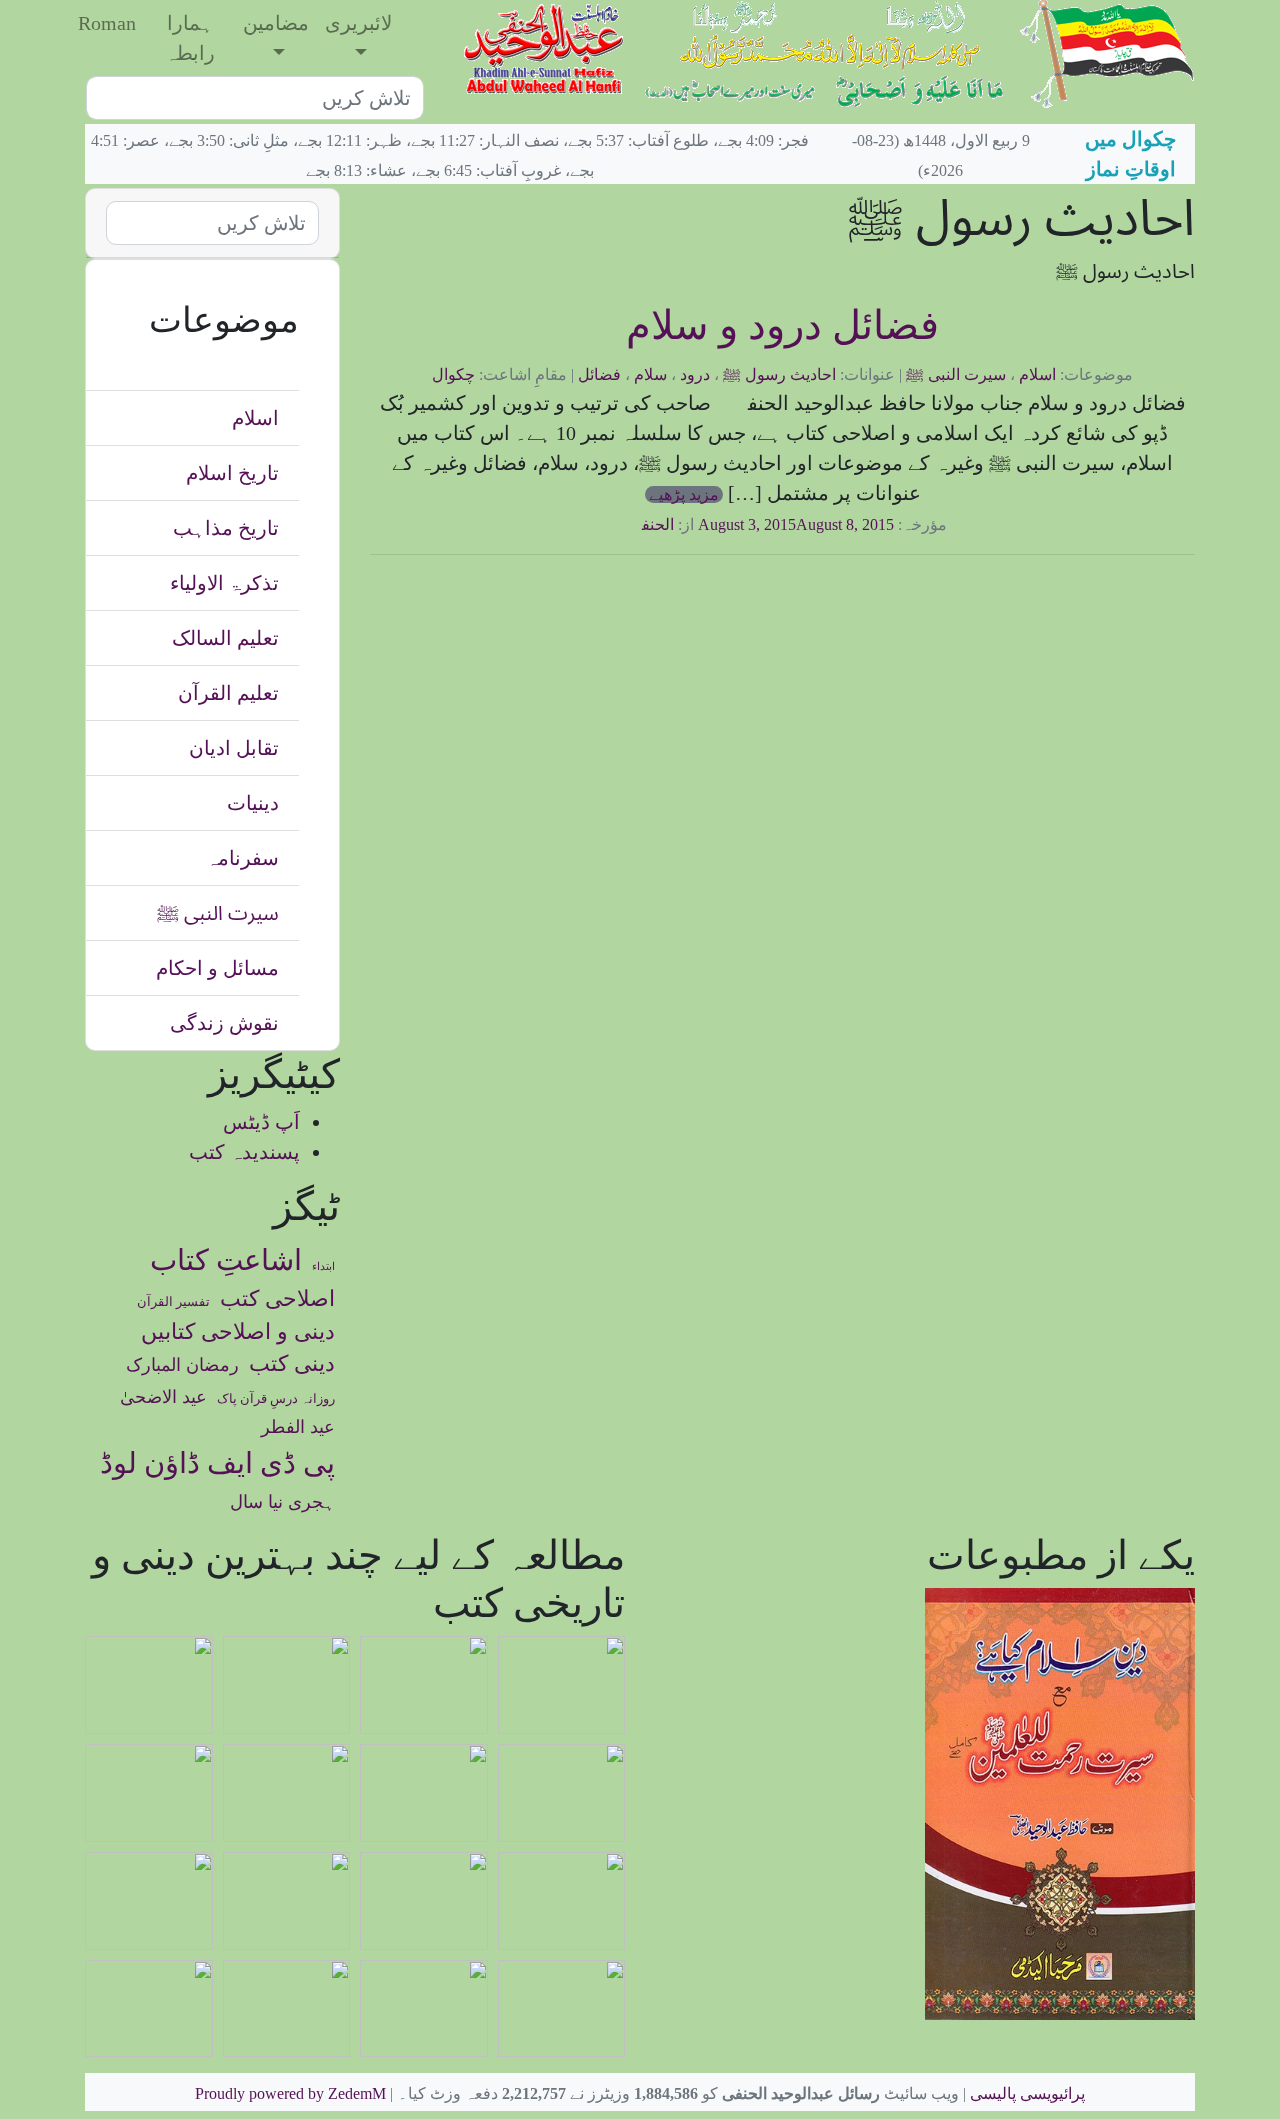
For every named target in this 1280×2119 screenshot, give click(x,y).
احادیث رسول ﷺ (779, 374)
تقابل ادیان (234, 748)
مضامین (276, 23)
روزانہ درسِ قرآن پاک (276, 1399)
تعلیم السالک (225, 638)
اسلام (1037, 374)
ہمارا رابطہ (190, 38)
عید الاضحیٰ (163, 1397)
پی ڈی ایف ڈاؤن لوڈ (217, 1463)
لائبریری (358, 23)
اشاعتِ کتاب (226, 1260)
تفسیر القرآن (173, 1302)
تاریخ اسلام (232, 473)
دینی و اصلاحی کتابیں (238, 1332)
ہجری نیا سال (282, 1502)
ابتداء (323, 1266)
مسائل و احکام (217, 968)
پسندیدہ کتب (244, 1152)
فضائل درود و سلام (782, 325)
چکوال (453, 374)
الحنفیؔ (646, 524)
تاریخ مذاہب (226, 528)
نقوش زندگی (224, 1023)
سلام (650, 374)
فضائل (599, 374)
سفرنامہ (242, 858)
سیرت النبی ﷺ (956, 374)
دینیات (253, 803)
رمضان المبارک (182, 1365)
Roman (107, 23)
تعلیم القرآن (228, 693)
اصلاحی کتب (277, 1299)
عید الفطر (298, 1427)
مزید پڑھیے (684, 494)
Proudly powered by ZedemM (290, 2093)
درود (695, 374)
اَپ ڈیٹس (261, 1122)
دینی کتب (292, 1364)
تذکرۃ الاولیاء (224, 583)
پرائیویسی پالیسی (1027, 2093)
